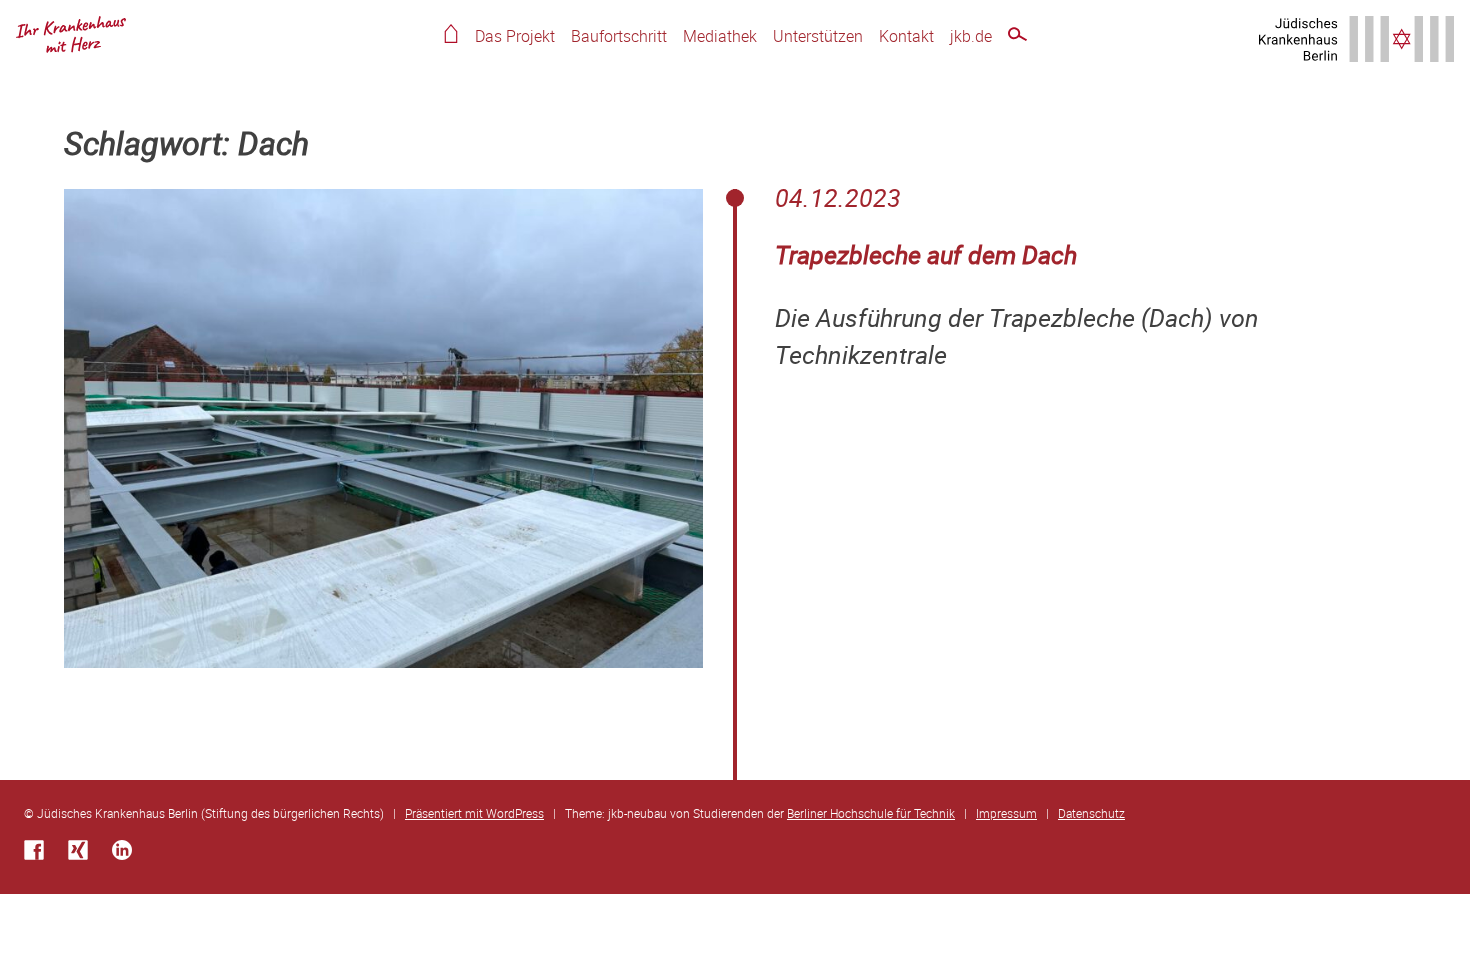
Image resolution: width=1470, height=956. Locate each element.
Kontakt (906, 36)
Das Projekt (515, 36)
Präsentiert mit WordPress (474, 813)
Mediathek (720, 36)
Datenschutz (1091, 813)
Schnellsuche (1017, 37)
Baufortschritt (619, 36)
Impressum (1006, 813)
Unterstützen (818, 36)
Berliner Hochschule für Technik (871, 813)
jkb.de (971, 36)
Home (451, 33)
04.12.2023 (838, 197)
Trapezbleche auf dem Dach (926, 254)
